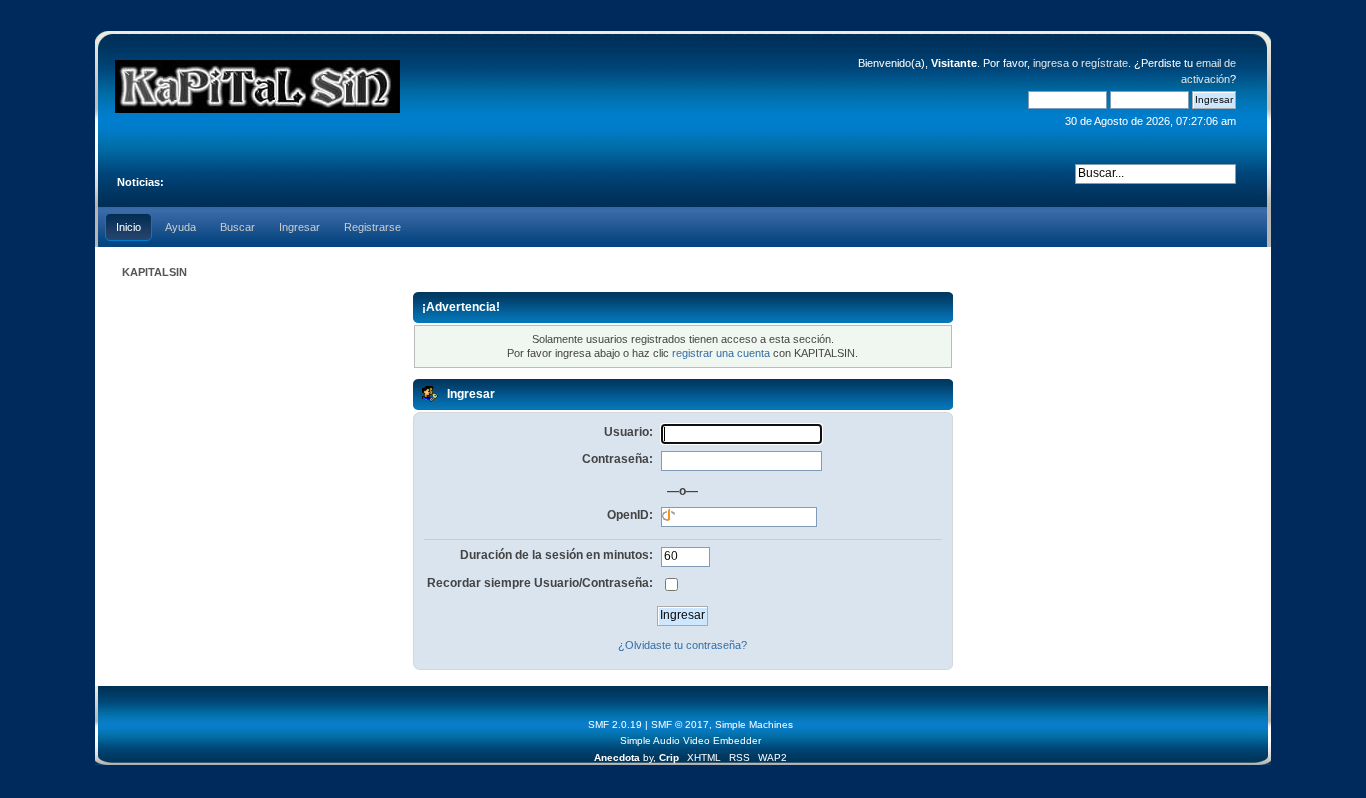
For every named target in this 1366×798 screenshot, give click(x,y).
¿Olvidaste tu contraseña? (682, 645)
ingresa (1051, 63)
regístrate (1104, 63)
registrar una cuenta (721, 353)
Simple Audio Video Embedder (690, 740)
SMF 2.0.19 (615, 724)
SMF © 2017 (680, 724)
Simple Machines (754, 724)
